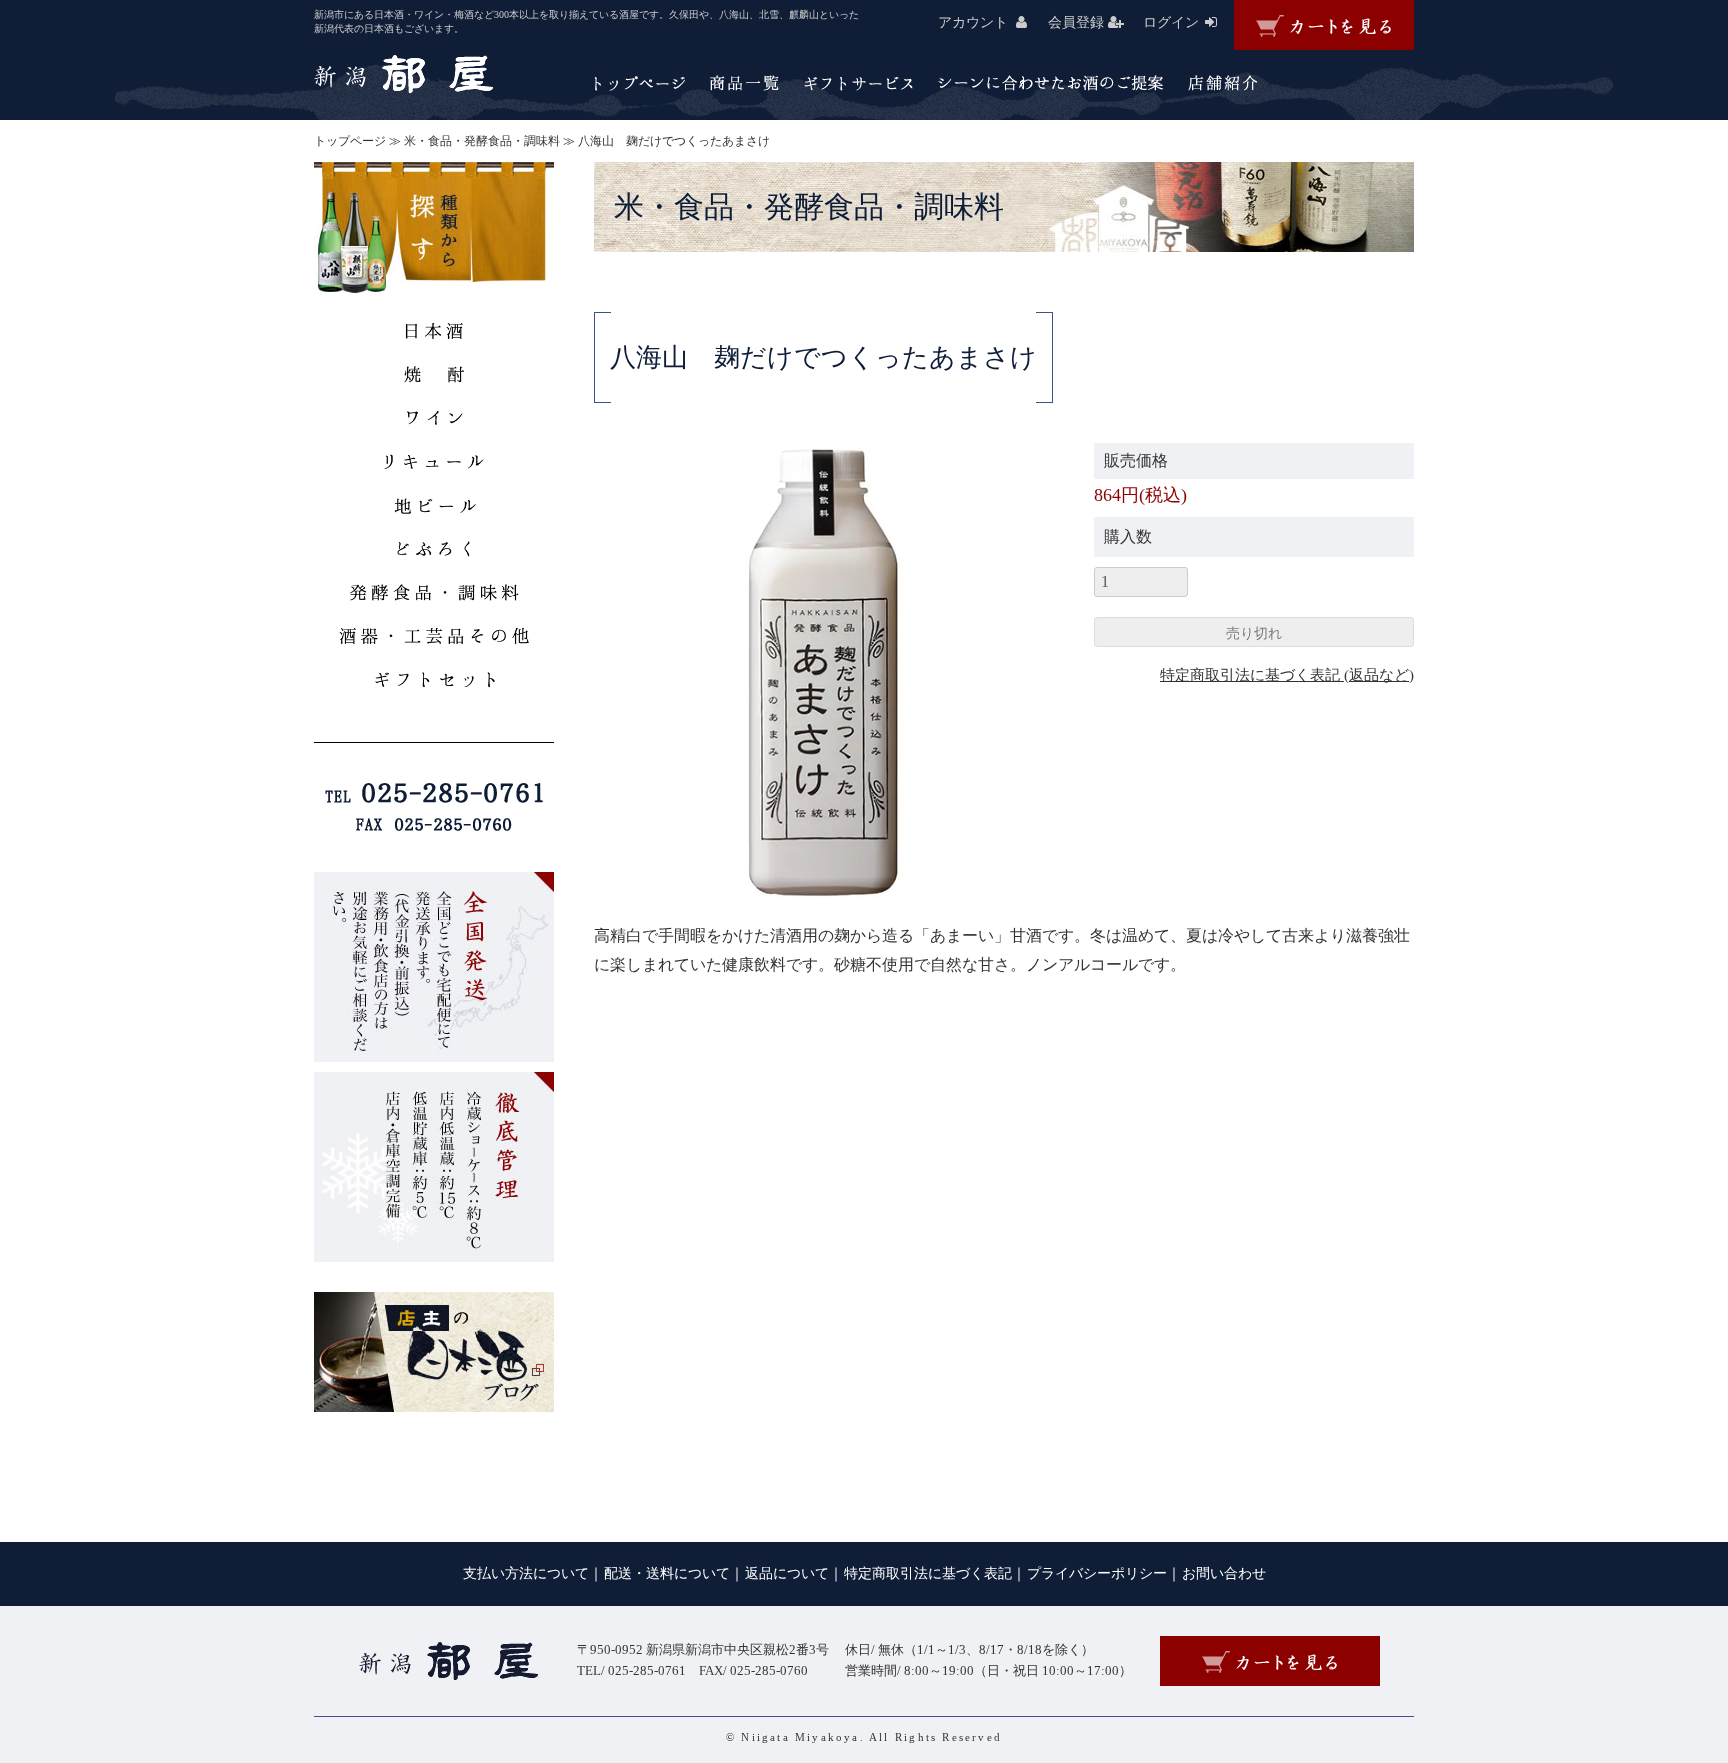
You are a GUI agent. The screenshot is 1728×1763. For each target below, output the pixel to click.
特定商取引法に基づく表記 (928, 1573)
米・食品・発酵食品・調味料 (482, 141)
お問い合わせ (1224, 1573)
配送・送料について (667, 1573)
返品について (787, 1573)
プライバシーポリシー (1097, 1573)
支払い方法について (526, 1573)
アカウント (973, 22)
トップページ (350, 141)
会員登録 (1076, 22)
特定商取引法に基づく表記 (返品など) (1287, 675)
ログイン (1171, 22)
